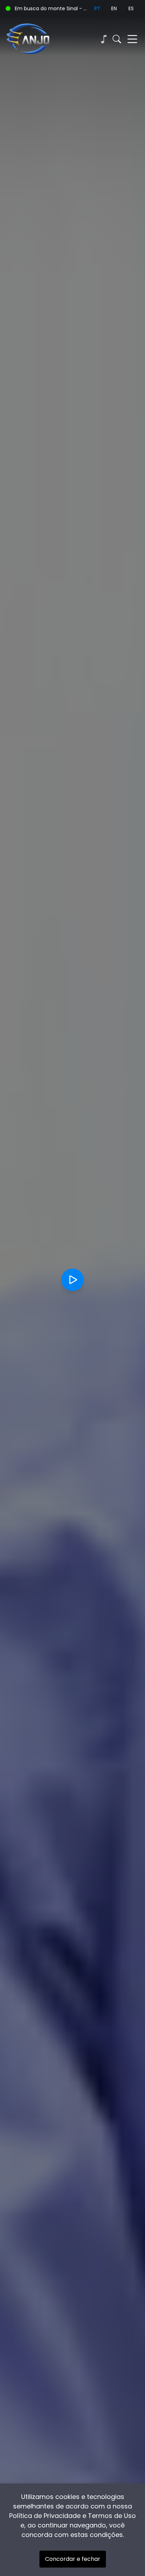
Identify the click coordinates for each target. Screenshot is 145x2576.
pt (97, 8)
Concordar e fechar (73, 2559)
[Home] (39, 39)
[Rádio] (103, 39)
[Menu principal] (132, 39)
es (131, 8)
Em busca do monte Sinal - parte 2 (52, 8)
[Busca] (117, 39)
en (114, 8)
